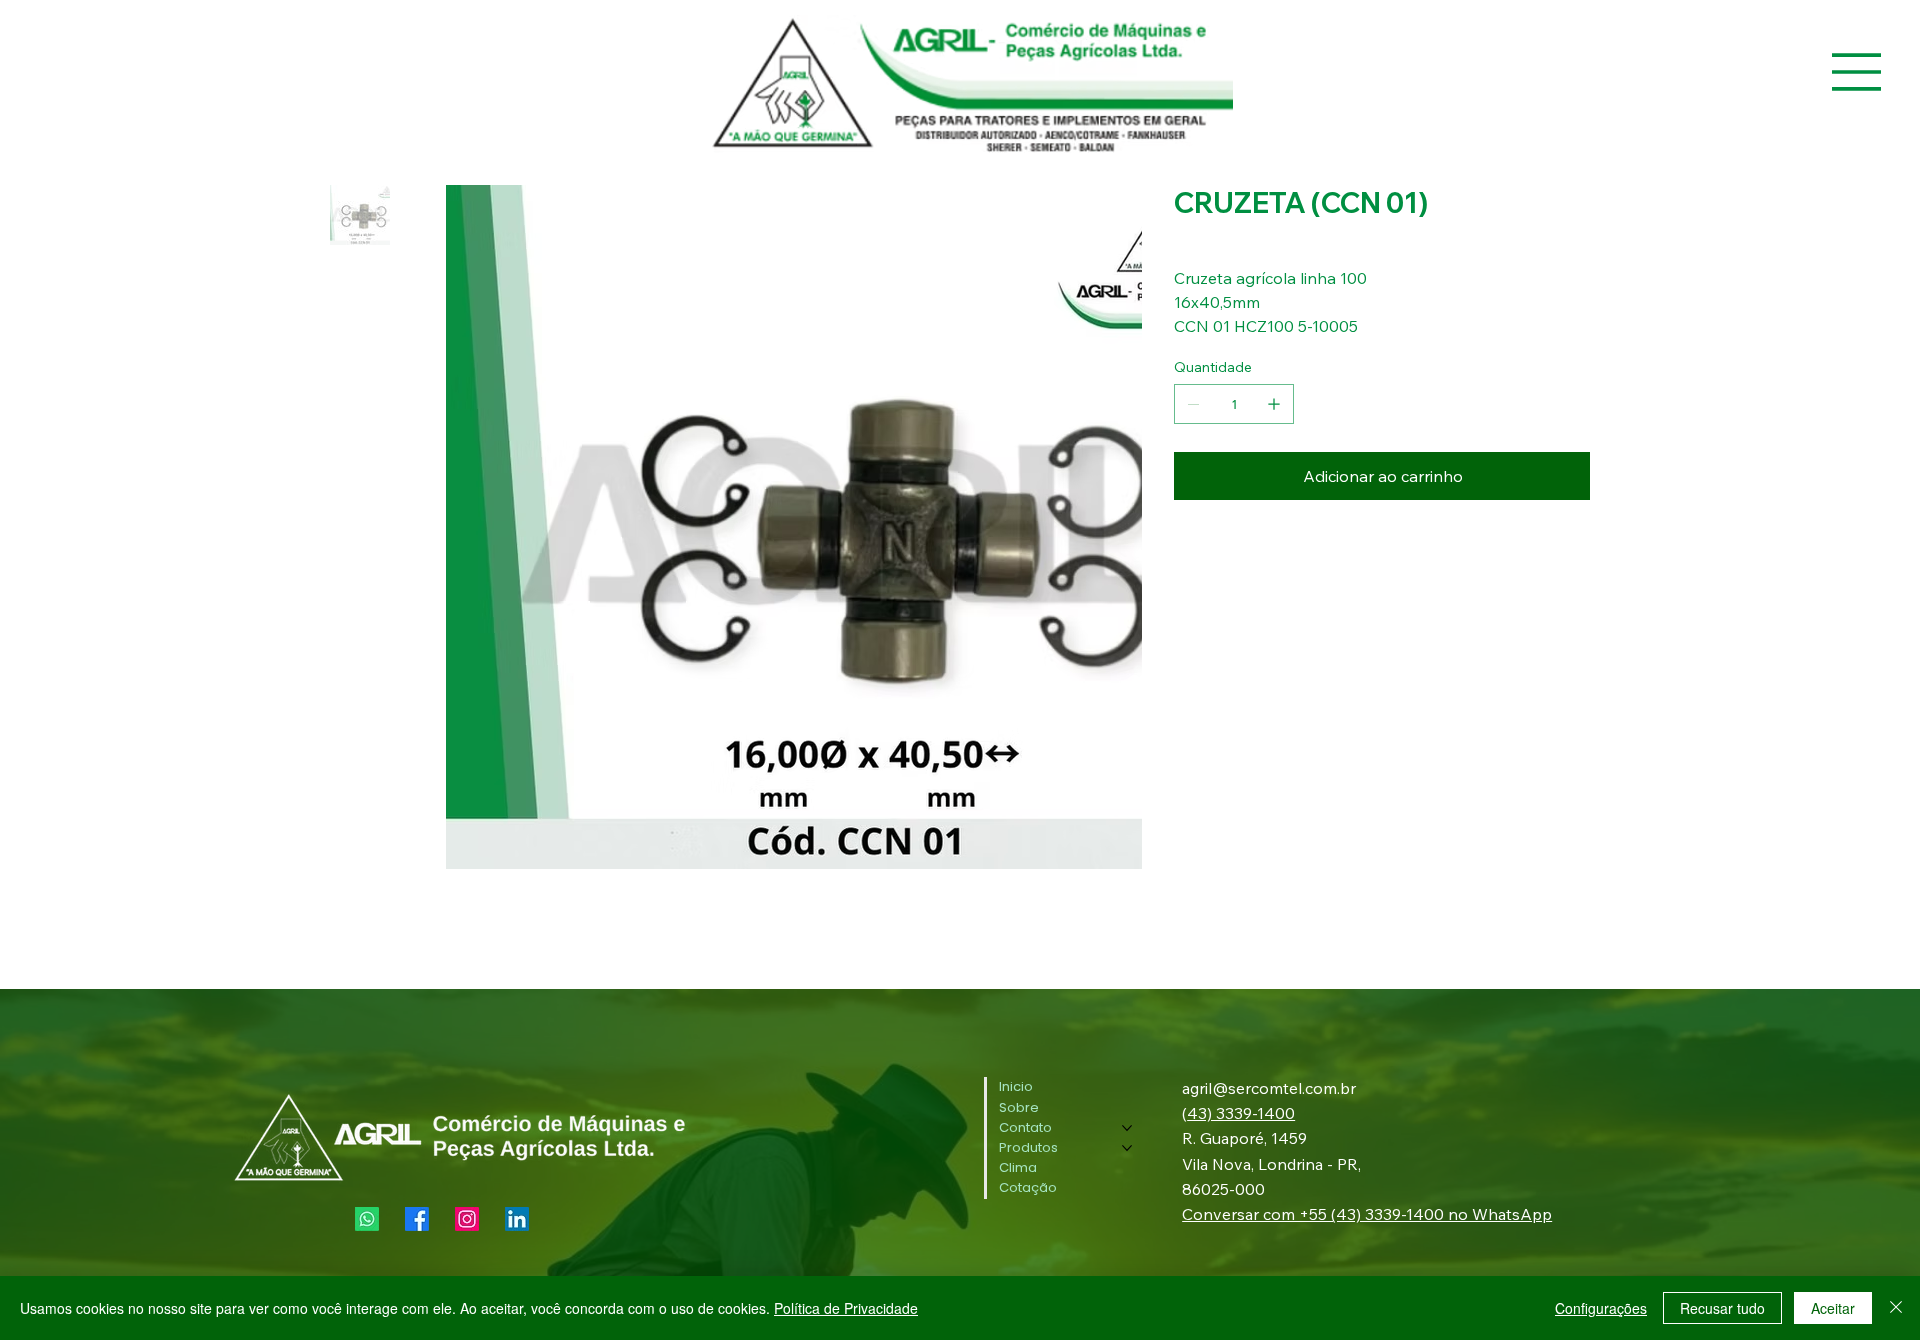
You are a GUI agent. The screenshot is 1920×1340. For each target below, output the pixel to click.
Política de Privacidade (846, 1308)
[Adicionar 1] (1274, 404)
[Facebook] (417, 1219)
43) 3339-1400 (1241, 1113)
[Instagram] (467, 1219)
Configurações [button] (1601, 1308)
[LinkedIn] (517, 1219)
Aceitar (1833, 1308)
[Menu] (1857, 72)
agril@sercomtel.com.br (1269, 1088)
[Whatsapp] (367, 1219)
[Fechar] (1896, 1308)
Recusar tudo (1722, 1308)
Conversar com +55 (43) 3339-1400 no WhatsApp (1367, 1214)
